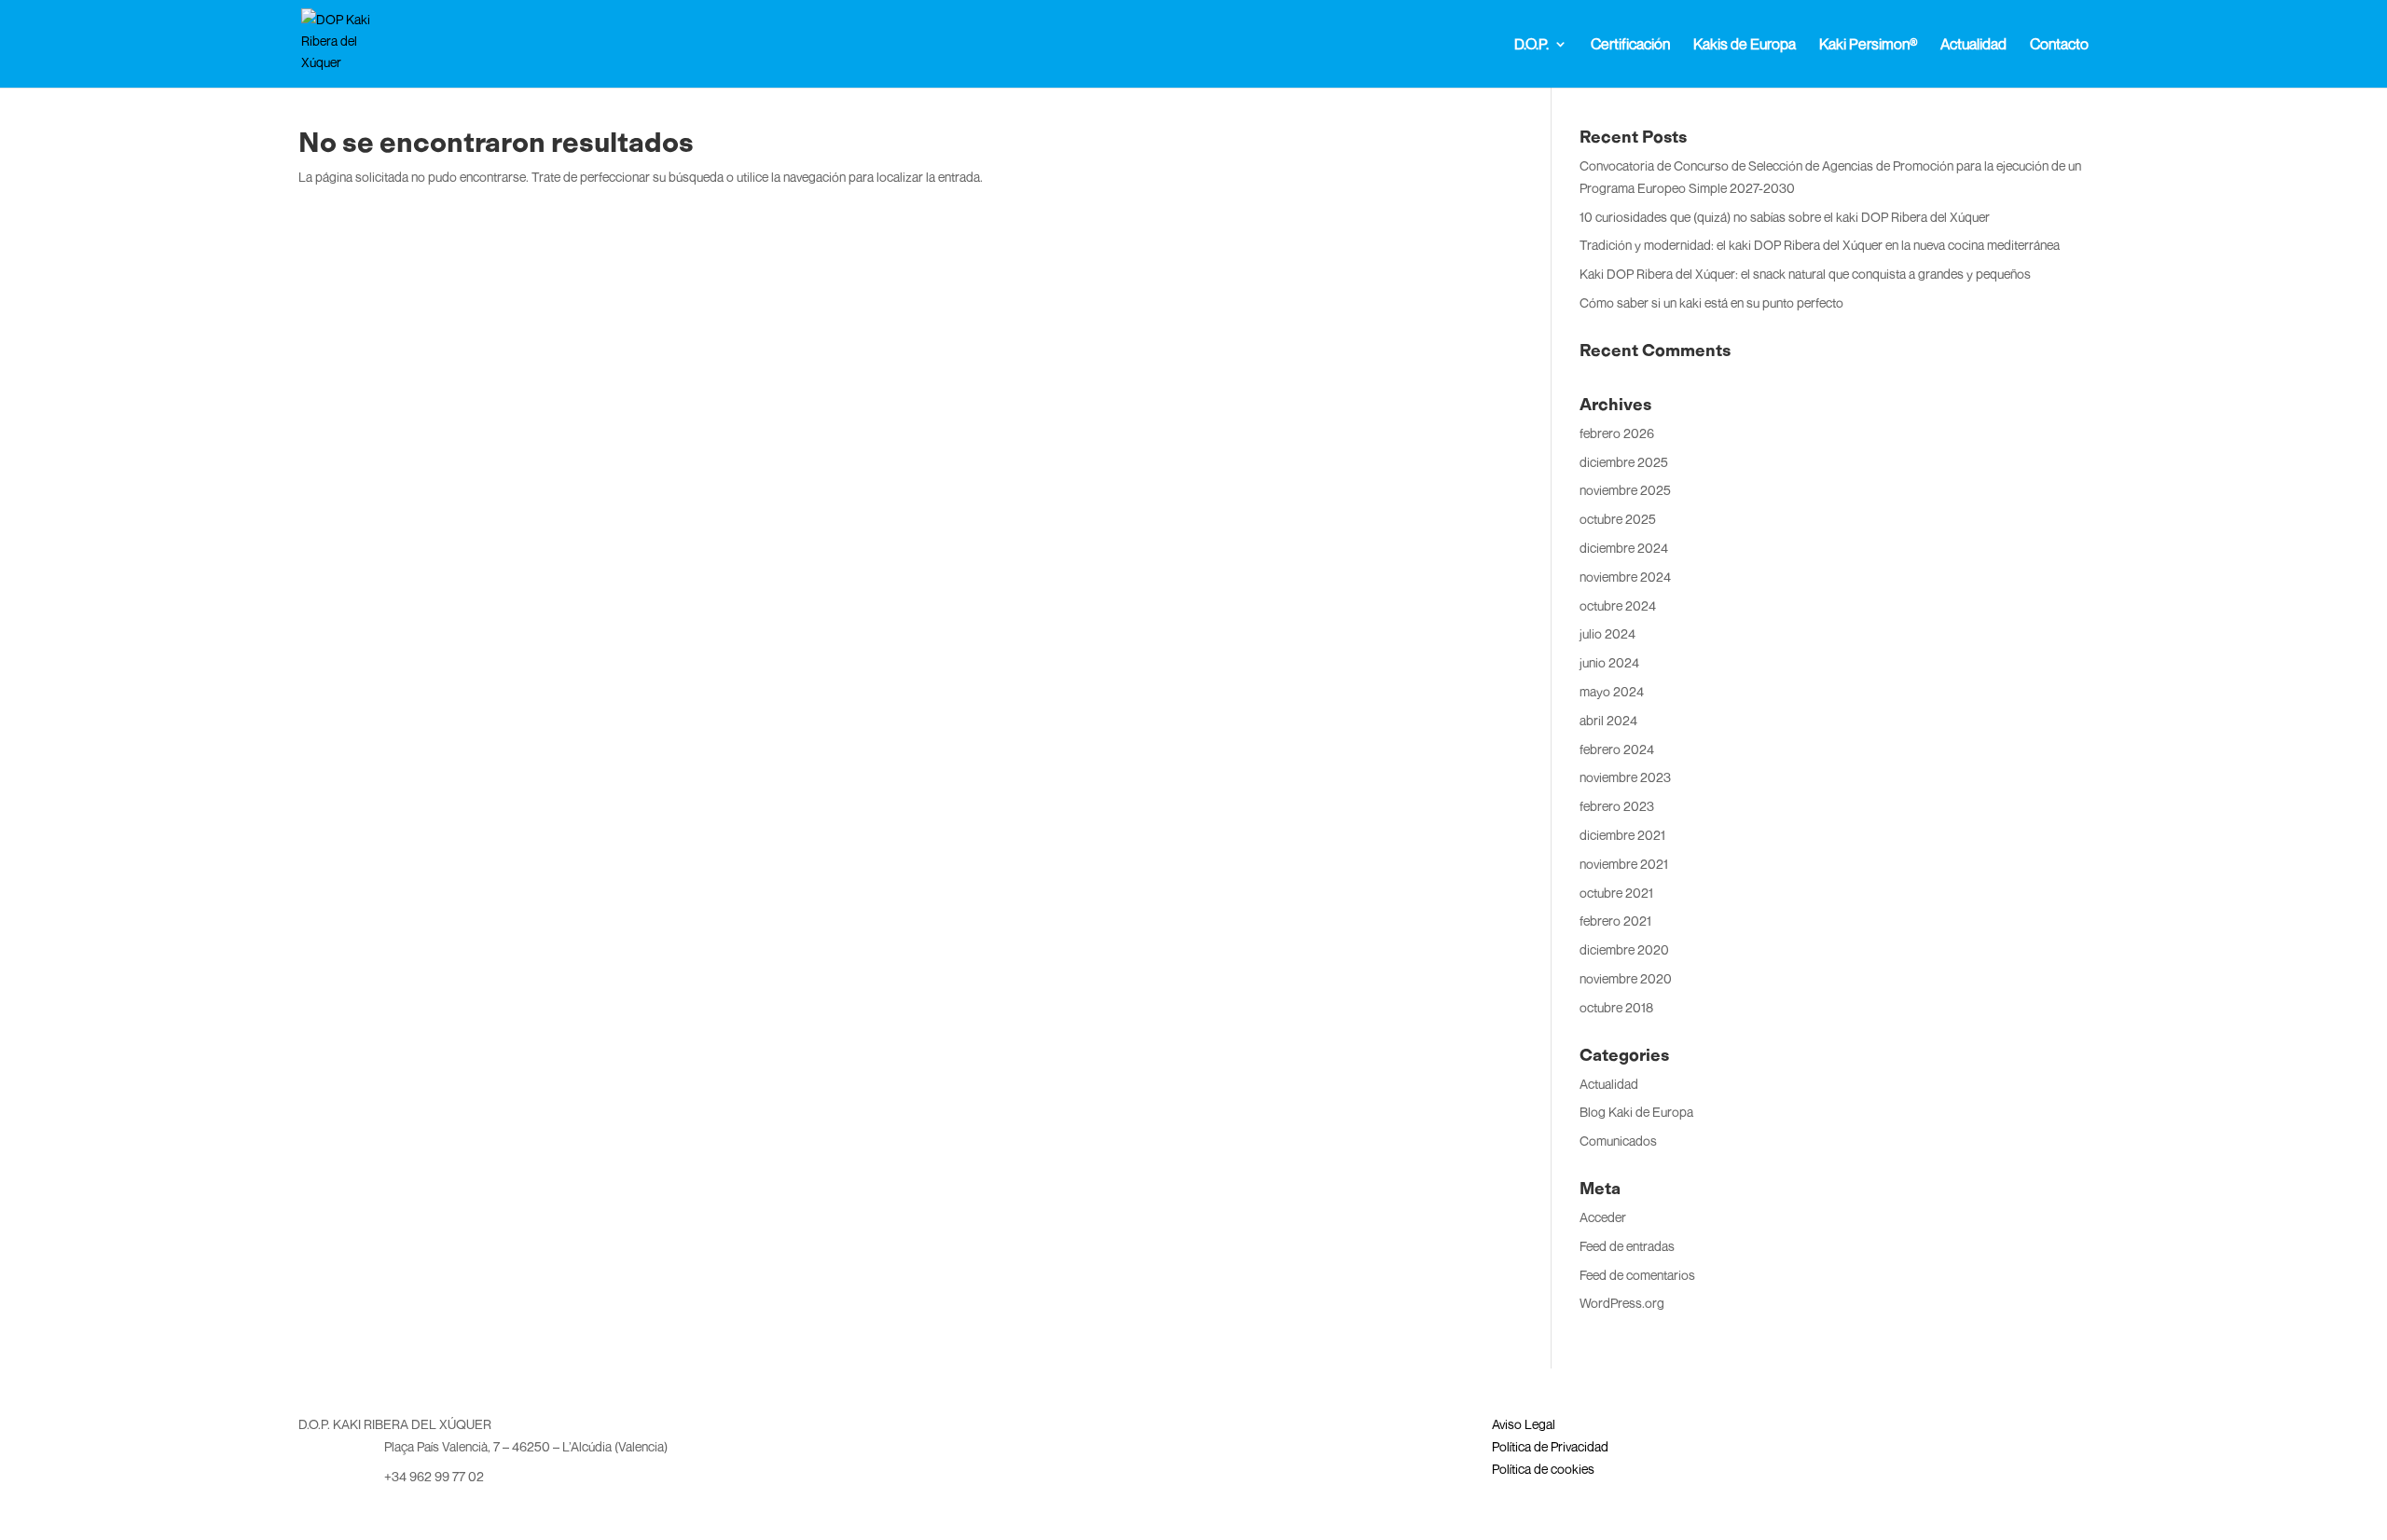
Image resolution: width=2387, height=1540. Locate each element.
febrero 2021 (1615, 921)
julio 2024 (1607, 633)
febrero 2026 (1617, 433)
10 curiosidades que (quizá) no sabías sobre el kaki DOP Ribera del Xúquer (1785, 217)
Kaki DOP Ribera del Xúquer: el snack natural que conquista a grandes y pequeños (1805, 274)
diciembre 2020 (1624, 949)
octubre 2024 (1618, 605)
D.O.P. (1532, 45)
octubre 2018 (1616, 1007)
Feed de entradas (1627, 1246)
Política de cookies (1543, 1469)
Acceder (1603, 1217)
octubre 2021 (1616, 893)
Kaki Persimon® (1868, 45)
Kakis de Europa (1745, 45)
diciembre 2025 (1624, 462)
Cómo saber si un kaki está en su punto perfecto (1711, 302)
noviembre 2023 (1625, 777)
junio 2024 (1609, 662)
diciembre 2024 (1624, 548)
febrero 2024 (1617, 749)
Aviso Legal (1524, 1424)
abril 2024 (1608, 720)
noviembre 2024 (1625, 577)
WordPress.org (1622, 1303)
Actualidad (1973, 45)
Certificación (1630, 45)
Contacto (2059, 45)
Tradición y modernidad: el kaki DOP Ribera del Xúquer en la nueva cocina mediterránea (1820, 245)
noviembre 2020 (1626, 978)
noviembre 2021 (1624, 864)
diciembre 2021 (1622, 835)
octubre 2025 (1618, 519)
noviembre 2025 (1625, 490)
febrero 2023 (1617, 806)
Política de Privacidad (1550, 1446)
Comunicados (1618, 1141)
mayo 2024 (1612, 691)
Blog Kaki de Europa (1636, 1112)
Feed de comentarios (1637, 1275)
